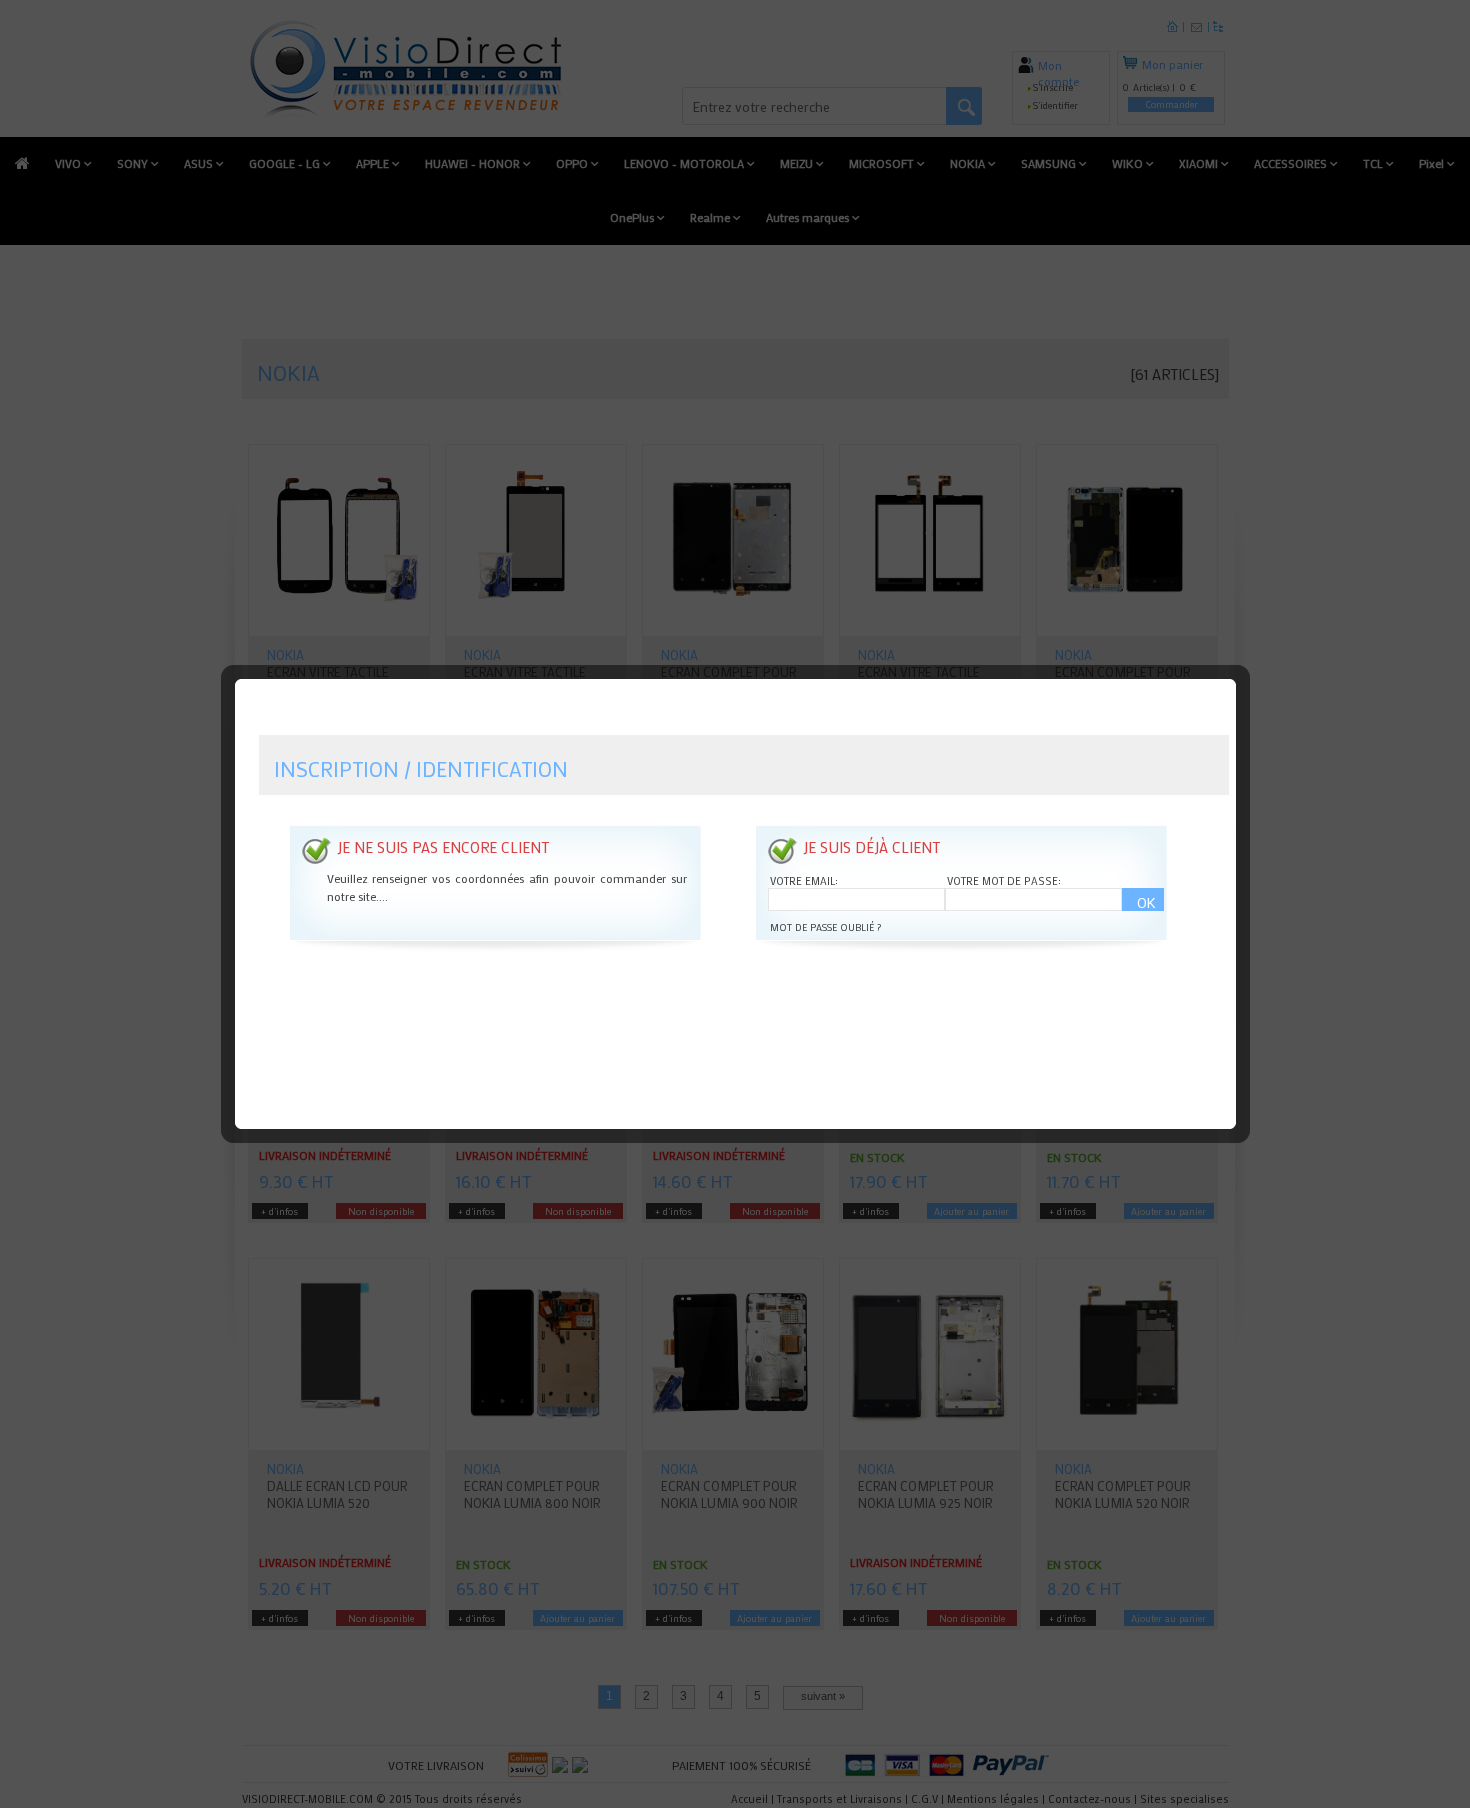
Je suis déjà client (871, 847)
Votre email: (804, 881)
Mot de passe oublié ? (825, 927)
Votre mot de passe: (1004, 881)
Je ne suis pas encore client (443, 847)
